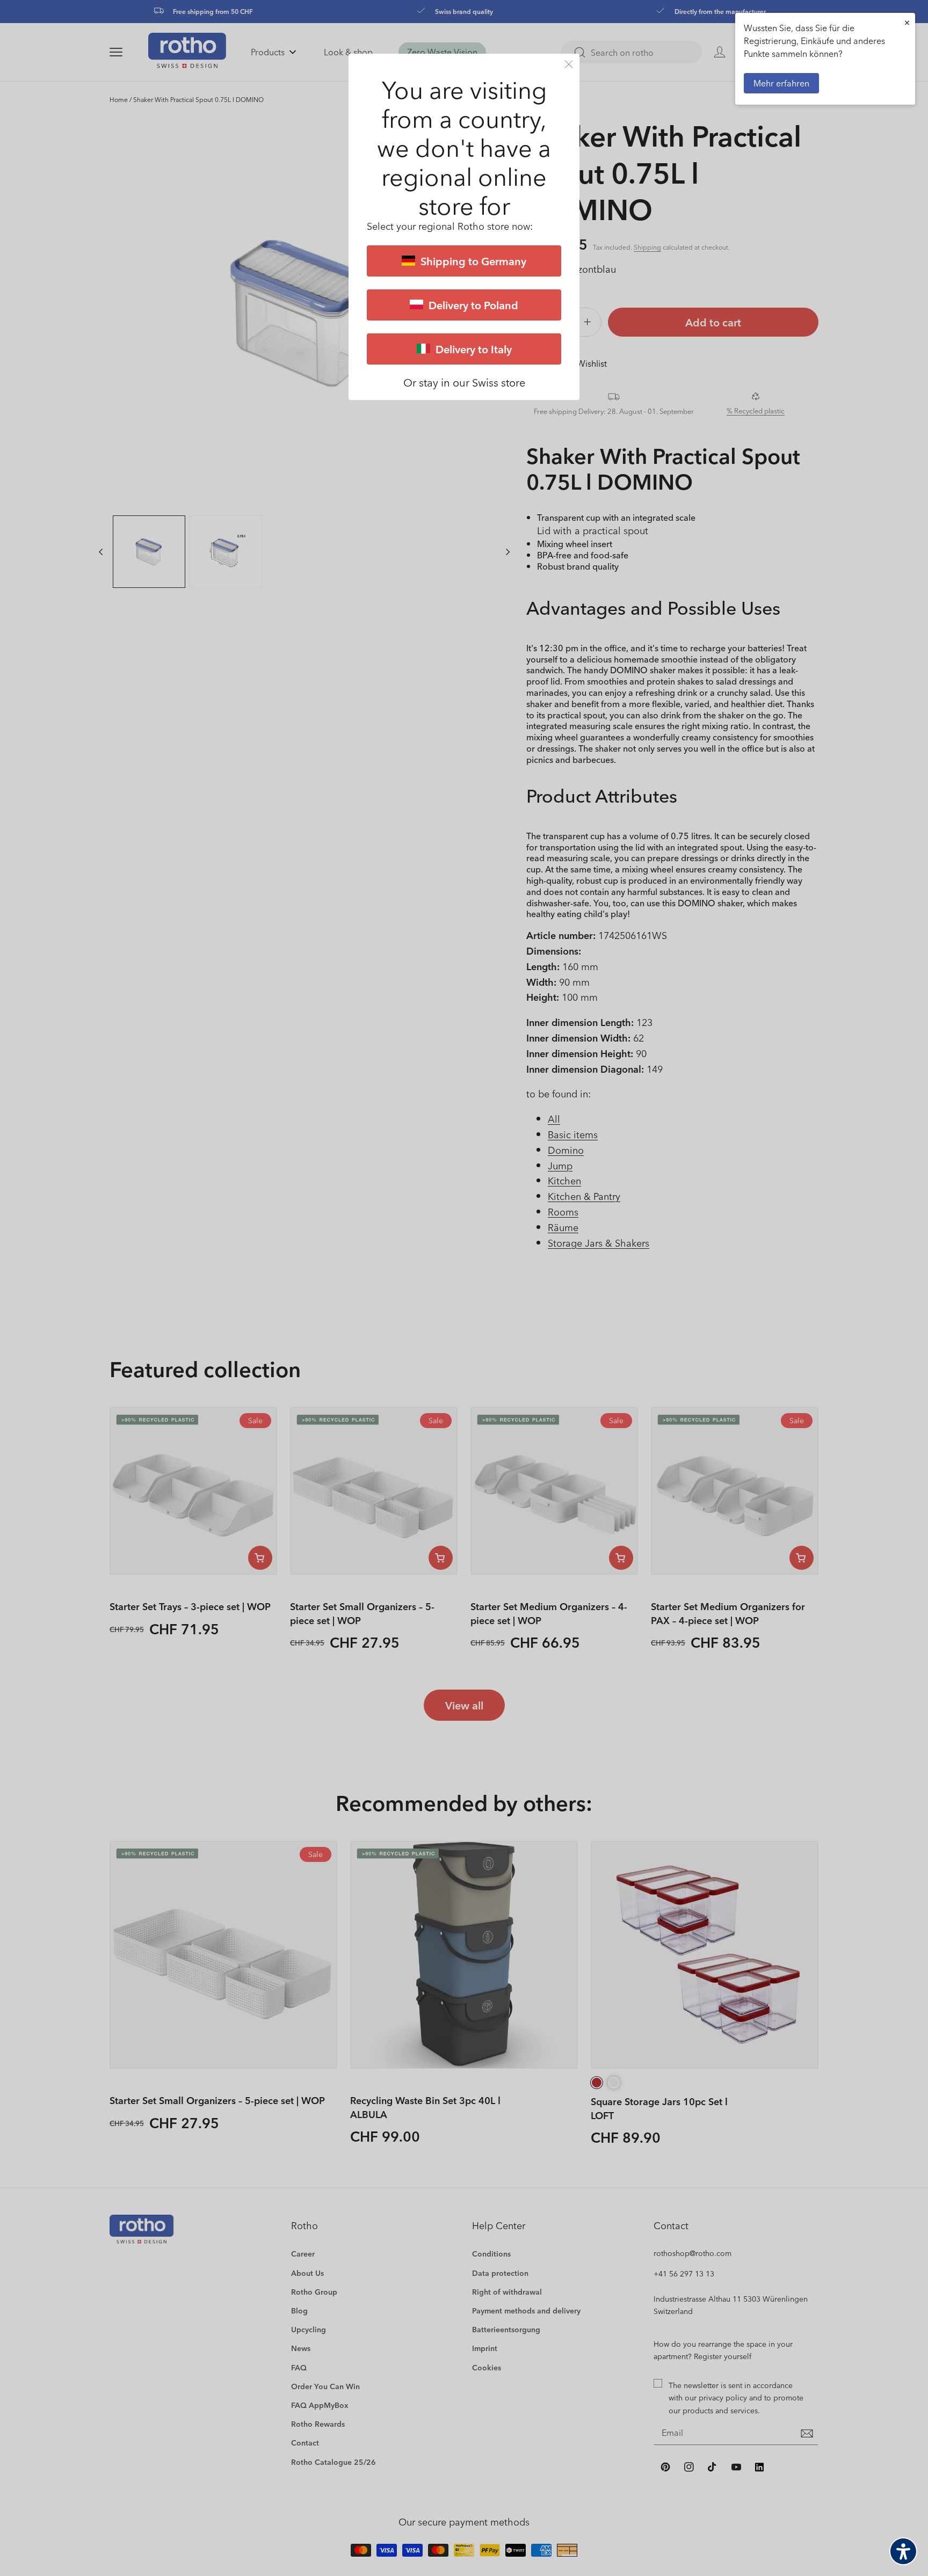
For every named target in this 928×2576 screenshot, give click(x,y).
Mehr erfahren (781, 83)
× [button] (907, 22)
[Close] (569, 64)
